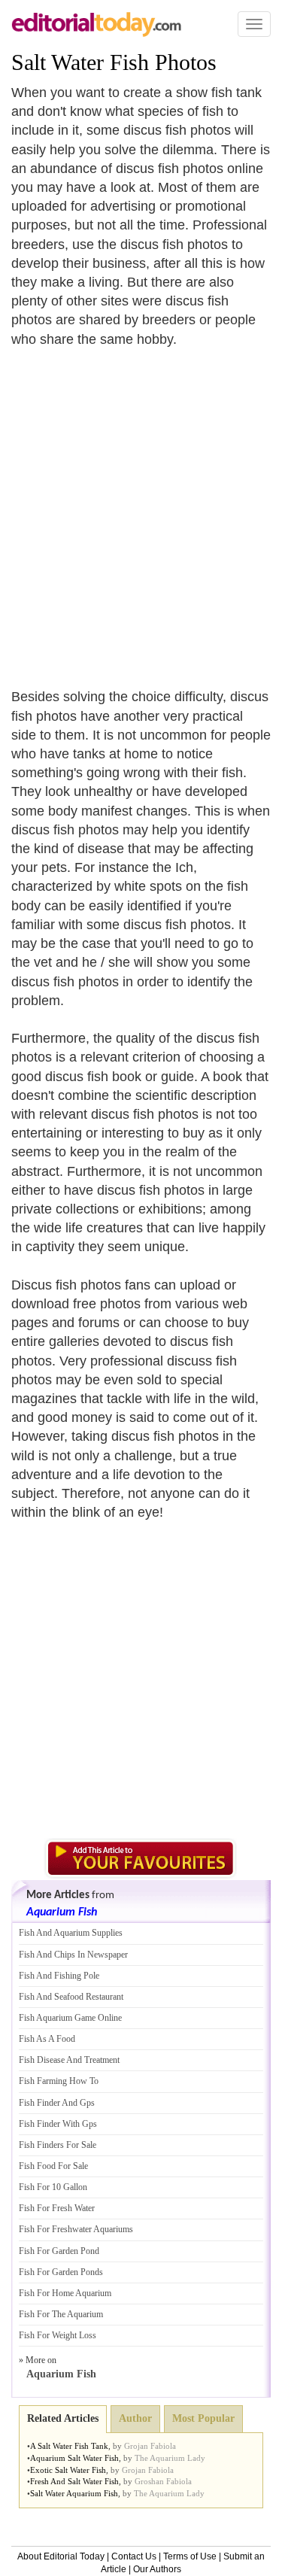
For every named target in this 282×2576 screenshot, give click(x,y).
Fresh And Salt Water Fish (74, 2481)
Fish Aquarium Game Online (70, 2018)
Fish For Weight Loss (58, 2335)
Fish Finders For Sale (58, 2145)
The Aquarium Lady (170, 2458)
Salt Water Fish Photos (114, 62)
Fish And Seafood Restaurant (71, 1997)
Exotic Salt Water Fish (68, 2470)
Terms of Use (190, 2556)
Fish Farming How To (59, 2081)
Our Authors (157, 2569)
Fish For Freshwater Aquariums (76, 2229)
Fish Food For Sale (53, 2166)
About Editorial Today (61, 2556)
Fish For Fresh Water (57, 2208)
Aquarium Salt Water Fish (74, 2458)
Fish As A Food (47, 2039)
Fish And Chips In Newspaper (73, 1955)
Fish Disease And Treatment (69, 2060)
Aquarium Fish (62, 1912)
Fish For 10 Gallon (53, 2187)
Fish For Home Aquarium (65, 2293)
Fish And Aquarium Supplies (71, 1933)
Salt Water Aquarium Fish (74, 2493)
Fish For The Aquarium (61, 2314)
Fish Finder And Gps (57, 2103)
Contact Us (134, 2556)
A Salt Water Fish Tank (69, 2446)
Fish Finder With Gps (58, 2124)
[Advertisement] (141, 509)
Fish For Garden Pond (59, 2251)
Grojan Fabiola (150, 2446)
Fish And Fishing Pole (59, 1976)
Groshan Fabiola (163, 2481)
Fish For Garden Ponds (61, 2272)
